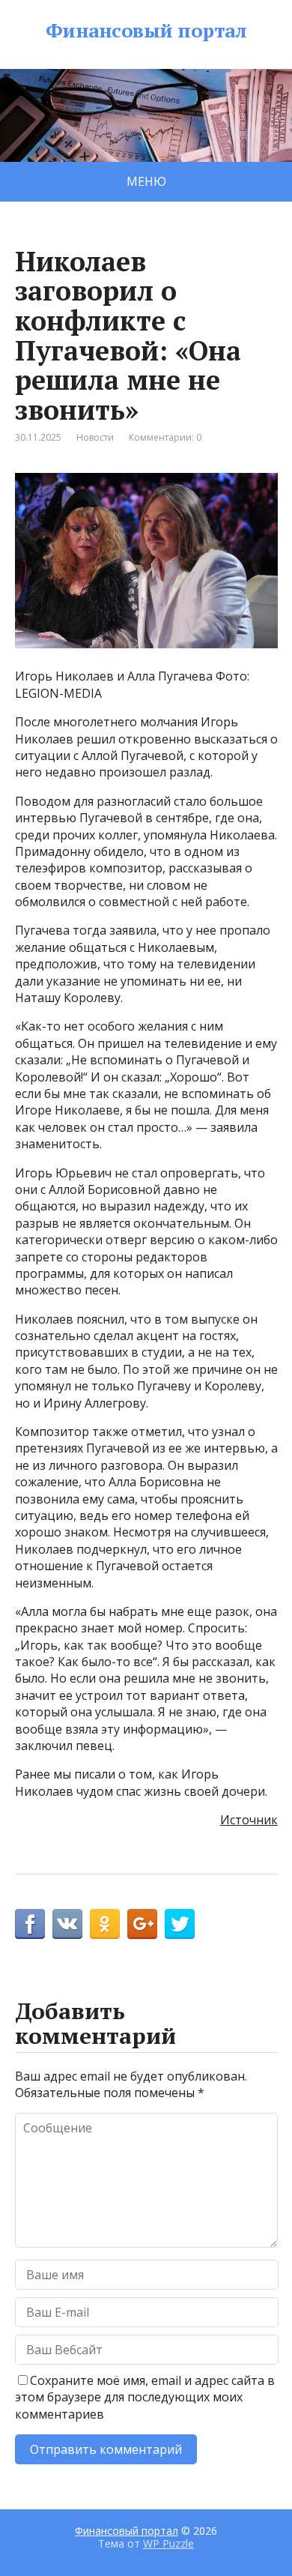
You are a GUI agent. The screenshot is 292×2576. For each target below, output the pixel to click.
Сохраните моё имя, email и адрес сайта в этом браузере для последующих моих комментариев (145, 2397)
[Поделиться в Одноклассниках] (105, 1924)
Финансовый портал (146, 31)
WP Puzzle (168, 2543)
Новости (95, 437)
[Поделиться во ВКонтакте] (67, 1924)
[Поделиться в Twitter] (180, 1924)
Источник (249, 1820)
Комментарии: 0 (165, 437)
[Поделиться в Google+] (142, 1924)
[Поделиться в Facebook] (30, 1924)
